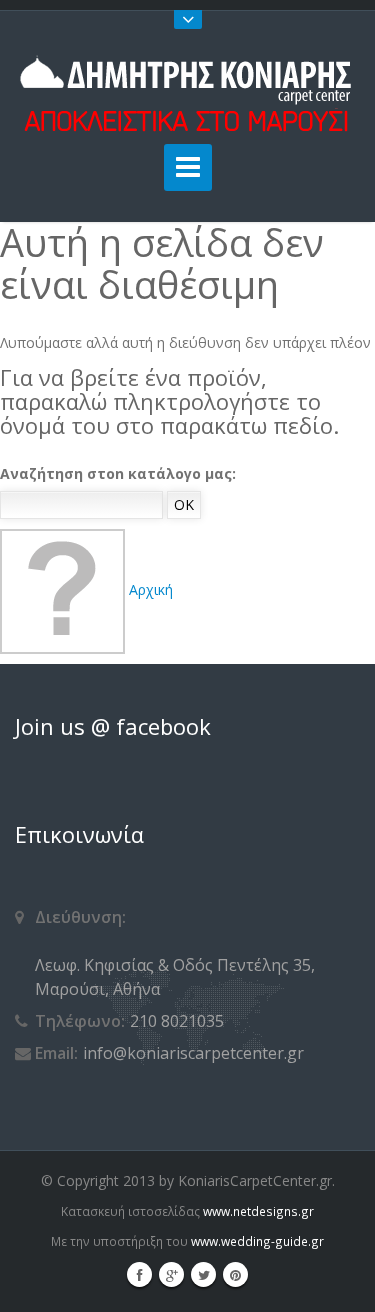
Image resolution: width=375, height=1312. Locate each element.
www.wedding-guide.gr (257, 1241)
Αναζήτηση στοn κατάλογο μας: (118, 473)
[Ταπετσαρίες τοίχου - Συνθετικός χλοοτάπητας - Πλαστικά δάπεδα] (187, 93)
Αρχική (149, 589)
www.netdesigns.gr (258, 1211)
